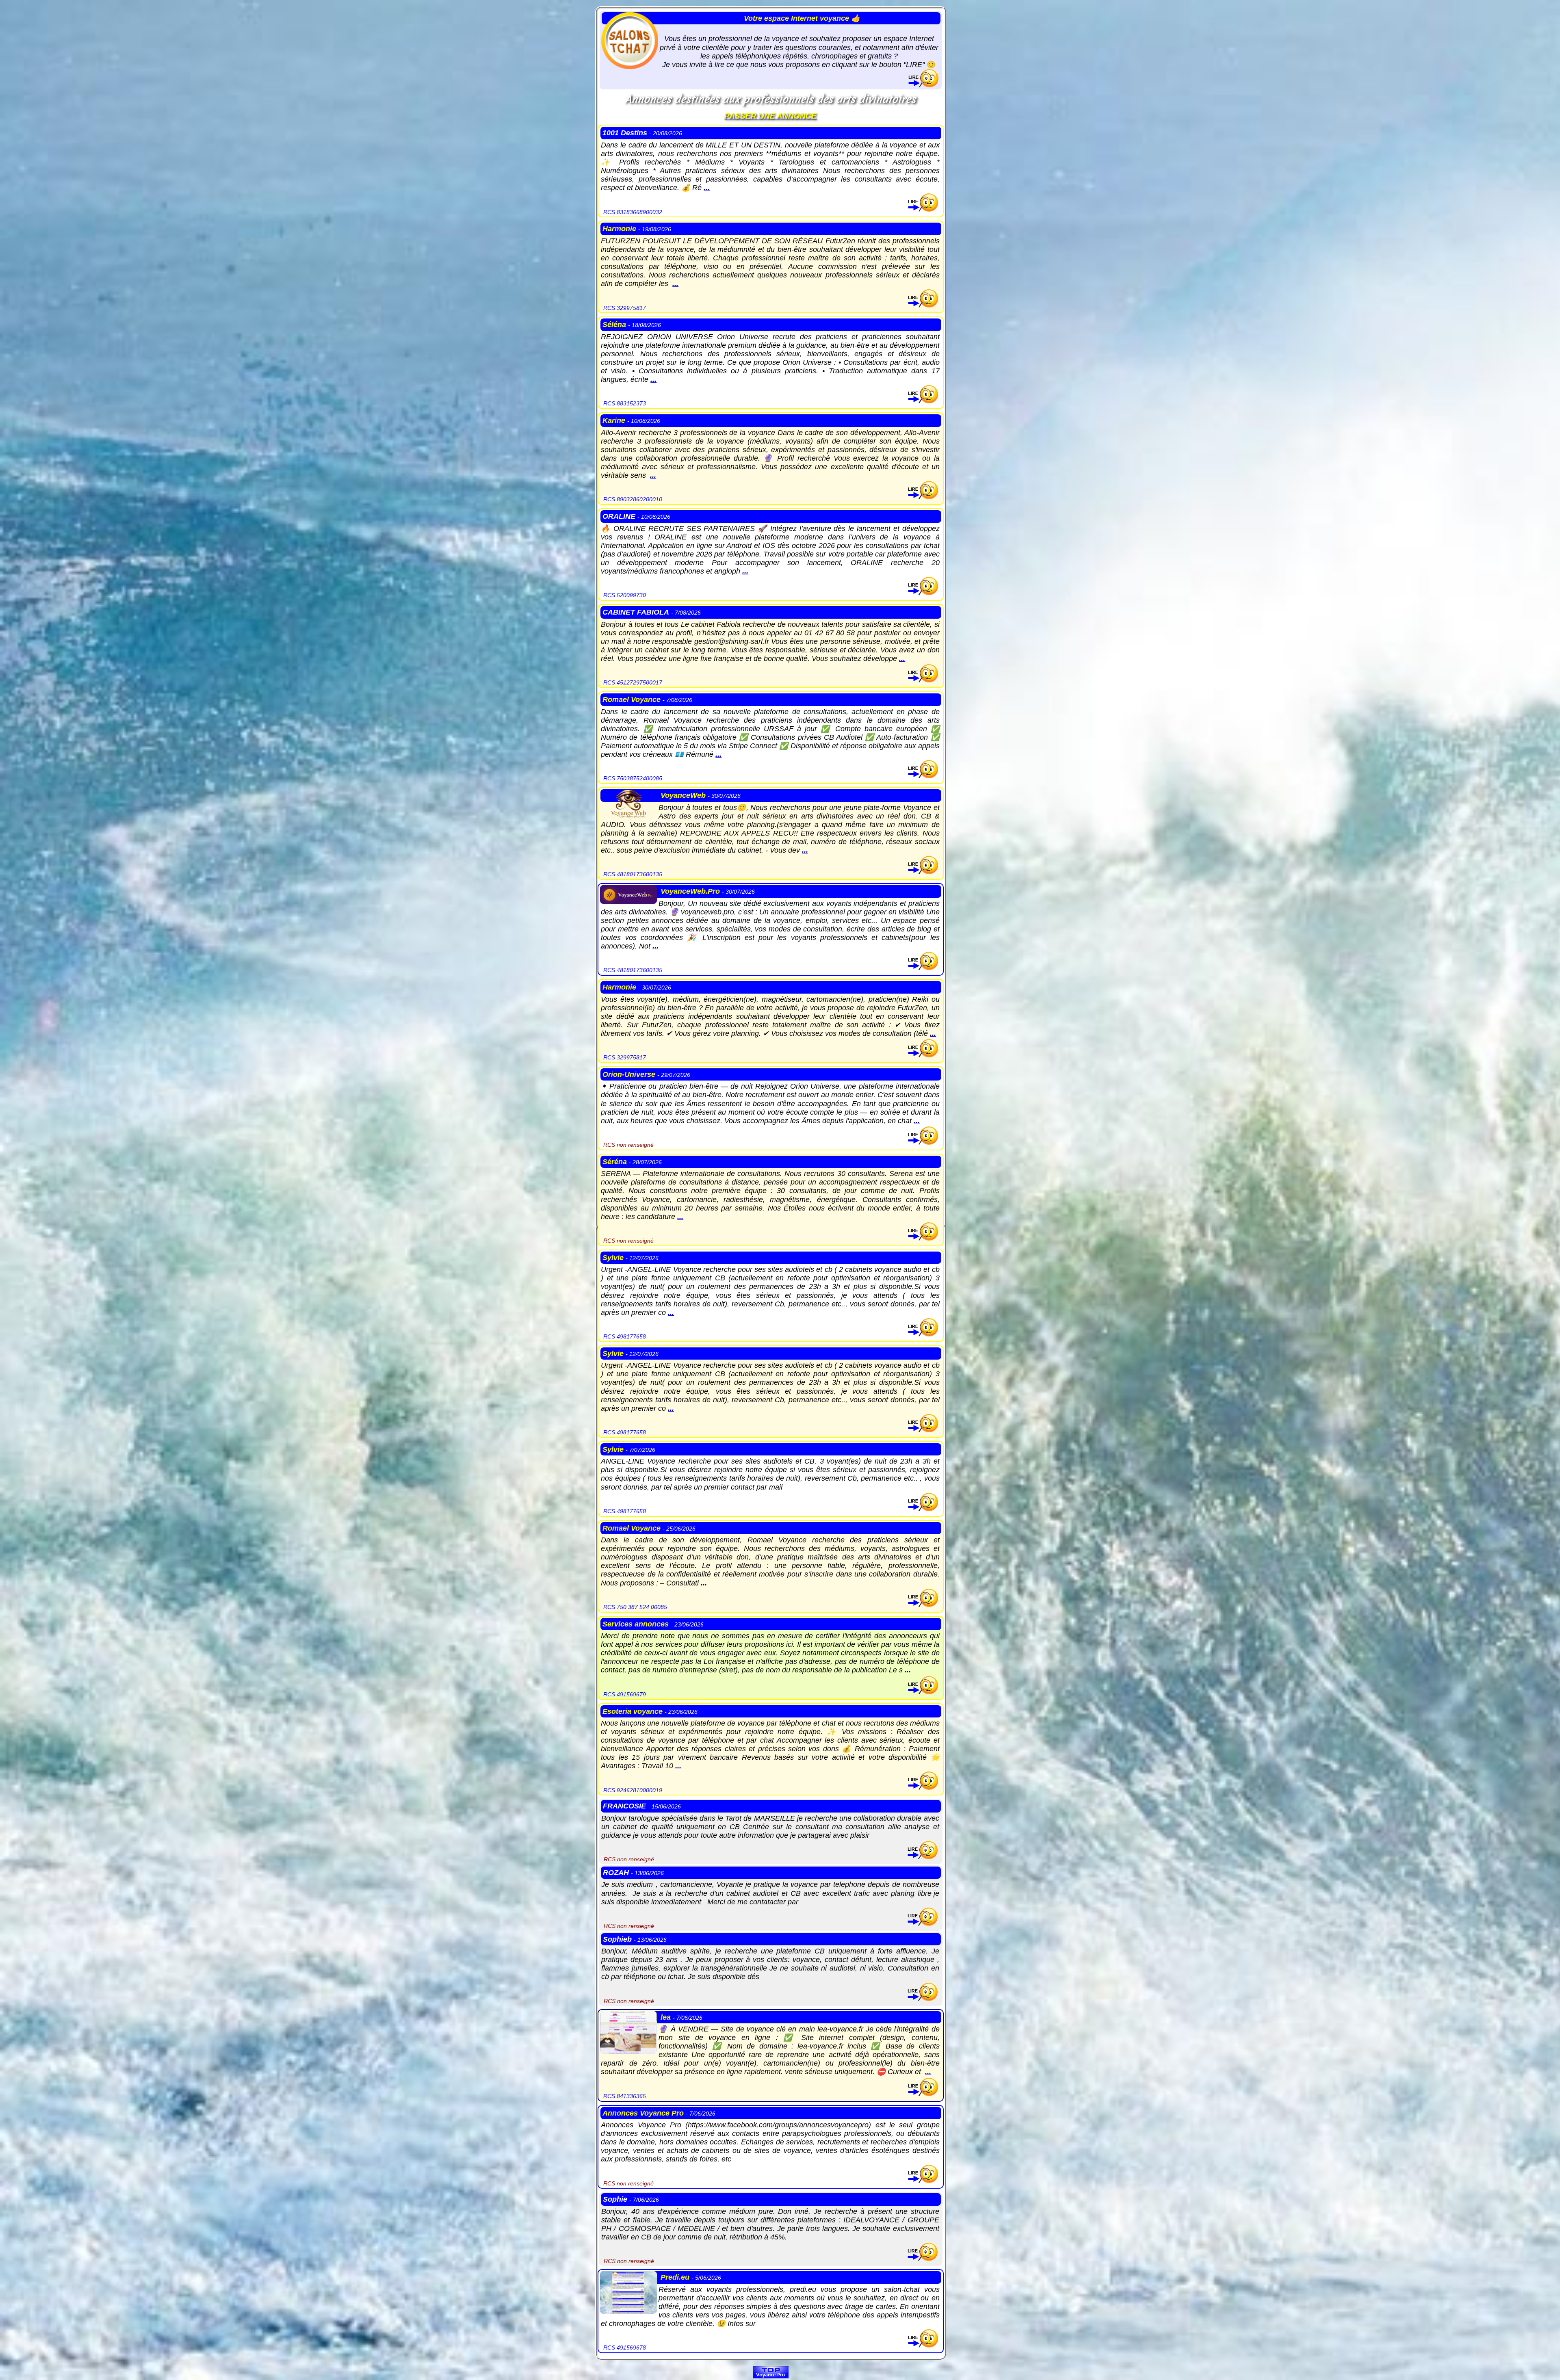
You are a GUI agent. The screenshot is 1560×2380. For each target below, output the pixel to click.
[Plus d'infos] (923, 85)
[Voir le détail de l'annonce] (923, 209)
